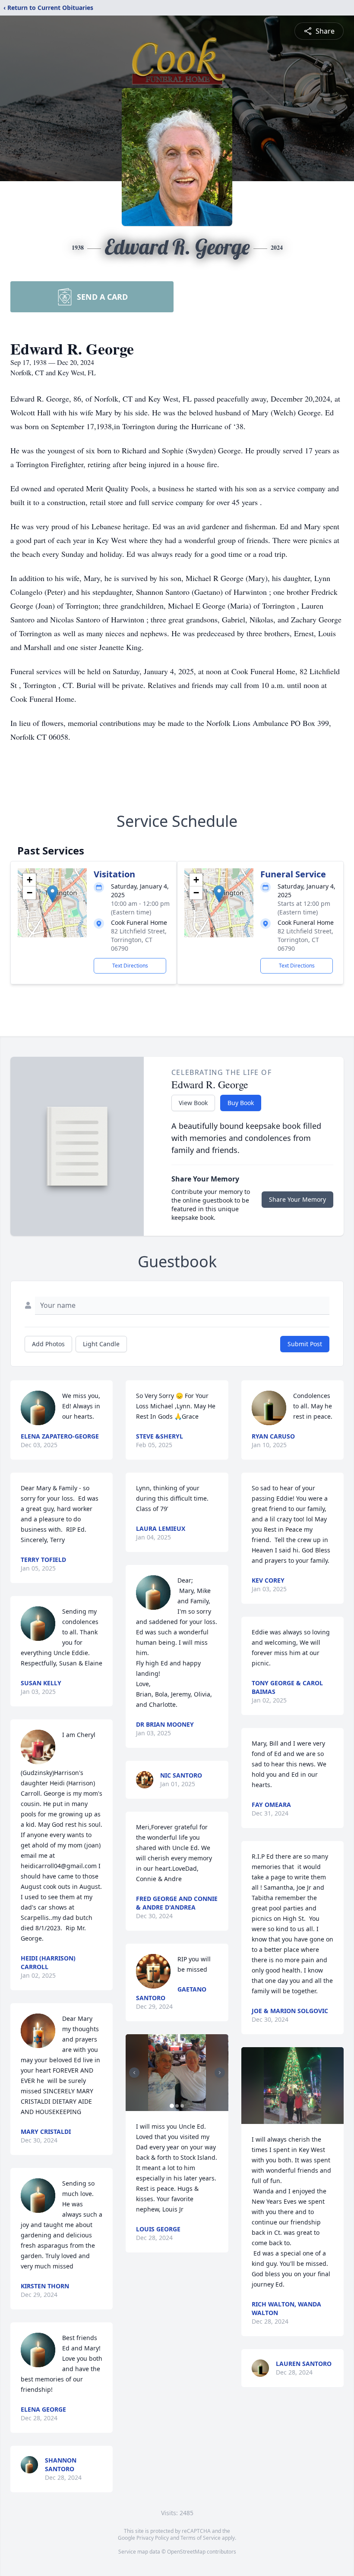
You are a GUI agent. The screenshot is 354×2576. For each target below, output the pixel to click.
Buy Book (241, 1103)
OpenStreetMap (186, 2552)
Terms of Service (201, 2538)
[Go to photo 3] (182, 2106)
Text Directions (130, 966)
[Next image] (220, 2073)
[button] (52, 894)
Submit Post (305, 1344)
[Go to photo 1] (172, 2106)
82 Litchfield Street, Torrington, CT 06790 (139, 940)
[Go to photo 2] (177, 2106)
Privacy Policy (153, 2538)
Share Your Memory (297, 1199)
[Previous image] (134, 2073)
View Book (193, 1103)
